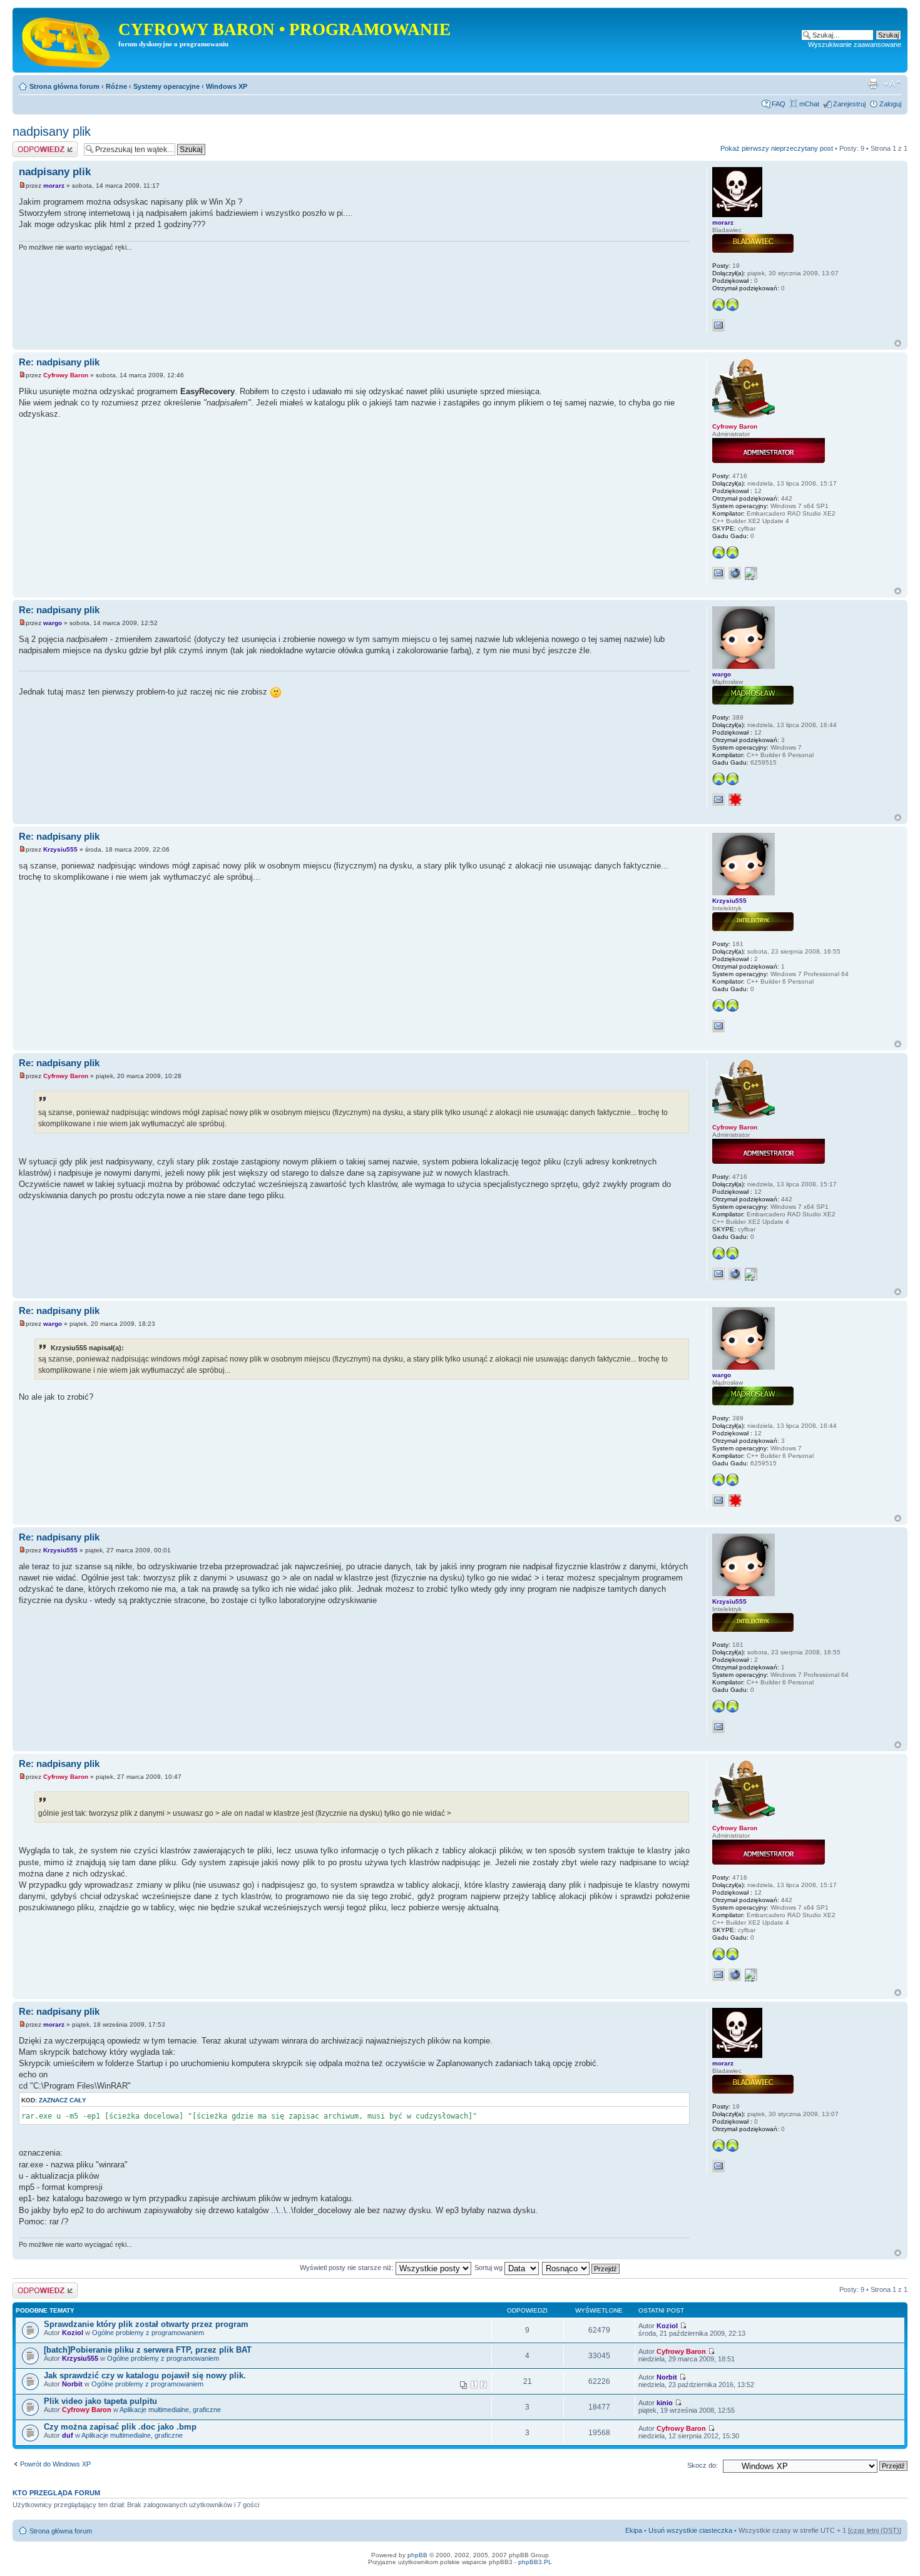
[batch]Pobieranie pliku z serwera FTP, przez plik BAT (148, 2350)
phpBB (417, 2555)
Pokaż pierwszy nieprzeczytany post (777, 148)
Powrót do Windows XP (55, 2464)
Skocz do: (703, 2465)
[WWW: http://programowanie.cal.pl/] (735, 573)
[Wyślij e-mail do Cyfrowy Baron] (718, 573)
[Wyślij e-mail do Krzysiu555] (718, 1026)
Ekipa (634, 2530)
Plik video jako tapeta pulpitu (100, 2401)
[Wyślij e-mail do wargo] (718, 800)
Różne (116, 86)
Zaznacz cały (63, 2100)
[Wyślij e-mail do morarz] (718, 325)
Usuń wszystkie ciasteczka (690, 2530)
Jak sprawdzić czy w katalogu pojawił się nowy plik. (145, 2375)
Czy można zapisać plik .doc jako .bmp (120, 2427)
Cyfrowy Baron (66, 375)
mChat (809, 104)
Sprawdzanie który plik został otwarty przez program (146, 2324)
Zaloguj (890, 104)
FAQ (779, 104)
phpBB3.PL (535, 2562)
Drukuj (873, 84)
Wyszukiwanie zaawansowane (855, 44)
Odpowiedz (30, 145)
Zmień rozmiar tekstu (892, 84)
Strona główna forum (64, 86)
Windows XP (227, 86)
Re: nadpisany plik (59, 362)
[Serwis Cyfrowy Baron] (67, 40)
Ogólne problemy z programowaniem (148, 2333)
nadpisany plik (52, 131)
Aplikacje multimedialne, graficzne (170, 2410)
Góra (898, 343)
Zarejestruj (849, 104)
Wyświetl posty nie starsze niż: (348, 2268)
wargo (53, 623)
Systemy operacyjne (166, 86)
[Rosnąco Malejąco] (581, 2268)
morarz (54, 186)
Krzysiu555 (60, 849)
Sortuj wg (489, 2268)
